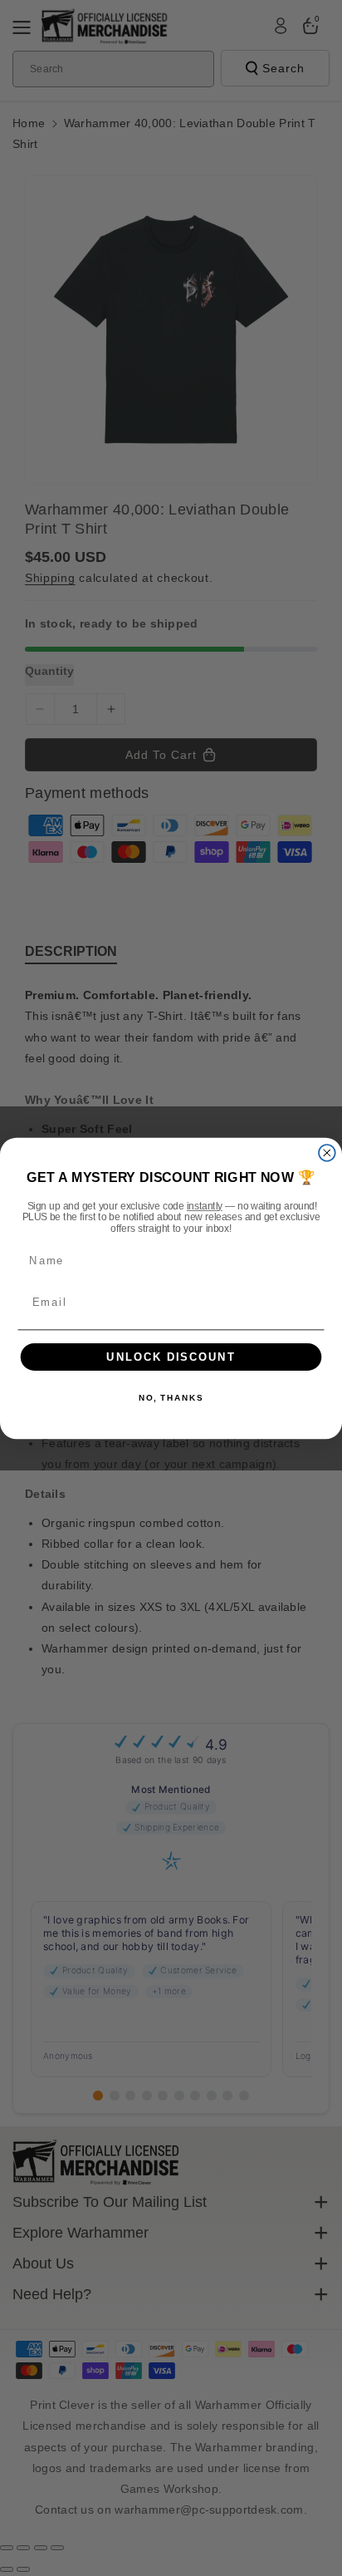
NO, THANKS (171, 1398)
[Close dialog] (327, 1152)
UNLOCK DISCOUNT (171, 1357)
